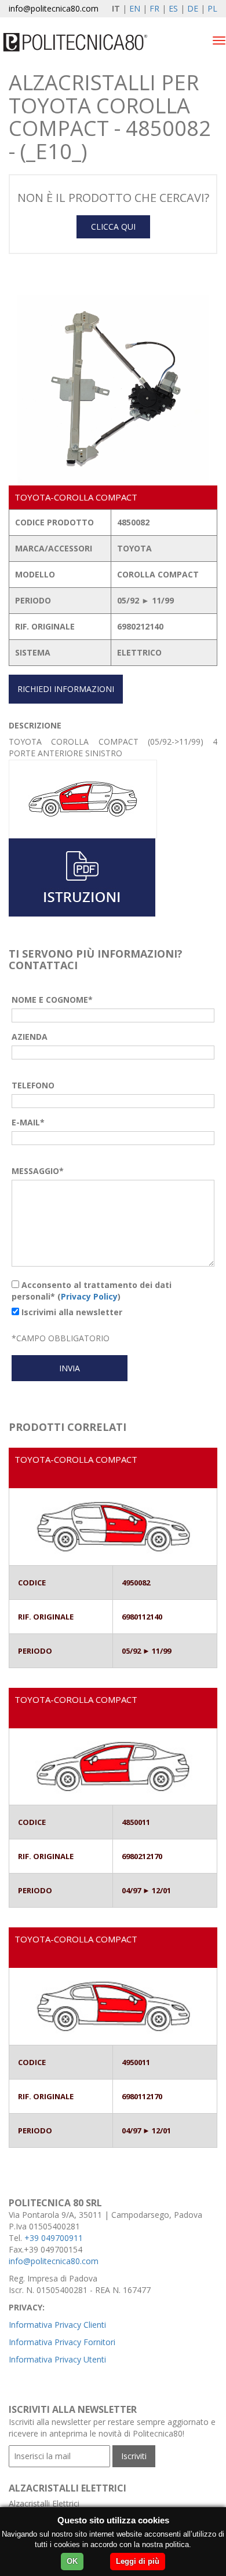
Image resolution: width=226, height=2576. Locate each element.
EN (135, 8)
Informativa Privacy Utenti (57, 2359)
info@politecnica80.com (54, 8)
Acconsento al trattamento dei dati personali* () (92, 1291)
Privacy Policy (89, 1296)
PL (212, 8)
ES (173, 8)
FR (154, 8)
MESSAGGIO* (38, 1171)
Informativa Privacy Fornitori (62, 2342)
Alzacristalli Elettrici (44, 2503)
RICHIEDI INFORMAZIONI (66, 689)
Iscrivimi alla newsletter (71, 1312)
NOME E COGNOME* (52, 1000)
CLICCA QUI (113, 227)
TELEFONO (33, 1085)
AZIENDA (30, 1037)
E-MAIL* (28, 1122)
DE (193, 8)
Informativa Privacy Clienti (57, 2325)
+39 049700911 (54, 2238)
